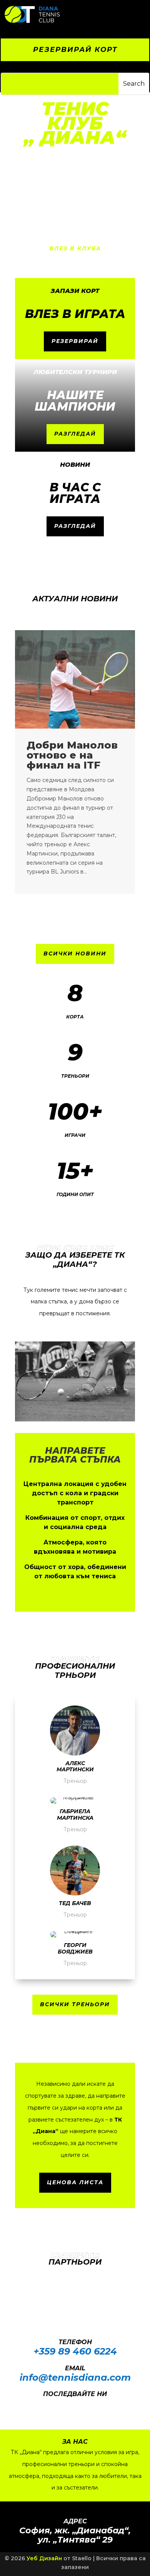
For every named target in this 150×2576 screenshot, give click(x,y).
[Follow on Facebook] (65, 2405)
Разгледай (75, 434)
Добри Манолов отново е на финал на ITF (72, 755)
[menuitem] (105, 15)
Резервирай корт (75, 50)
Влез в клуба (75, 248)
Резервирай (75, 341)
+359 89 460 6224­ (75, 2351)
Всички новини (75, 954)
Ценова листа (75, 2182)
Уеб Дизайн (44, 2558)
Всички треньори (75, 2004)
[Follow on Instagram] (81, 2405)
